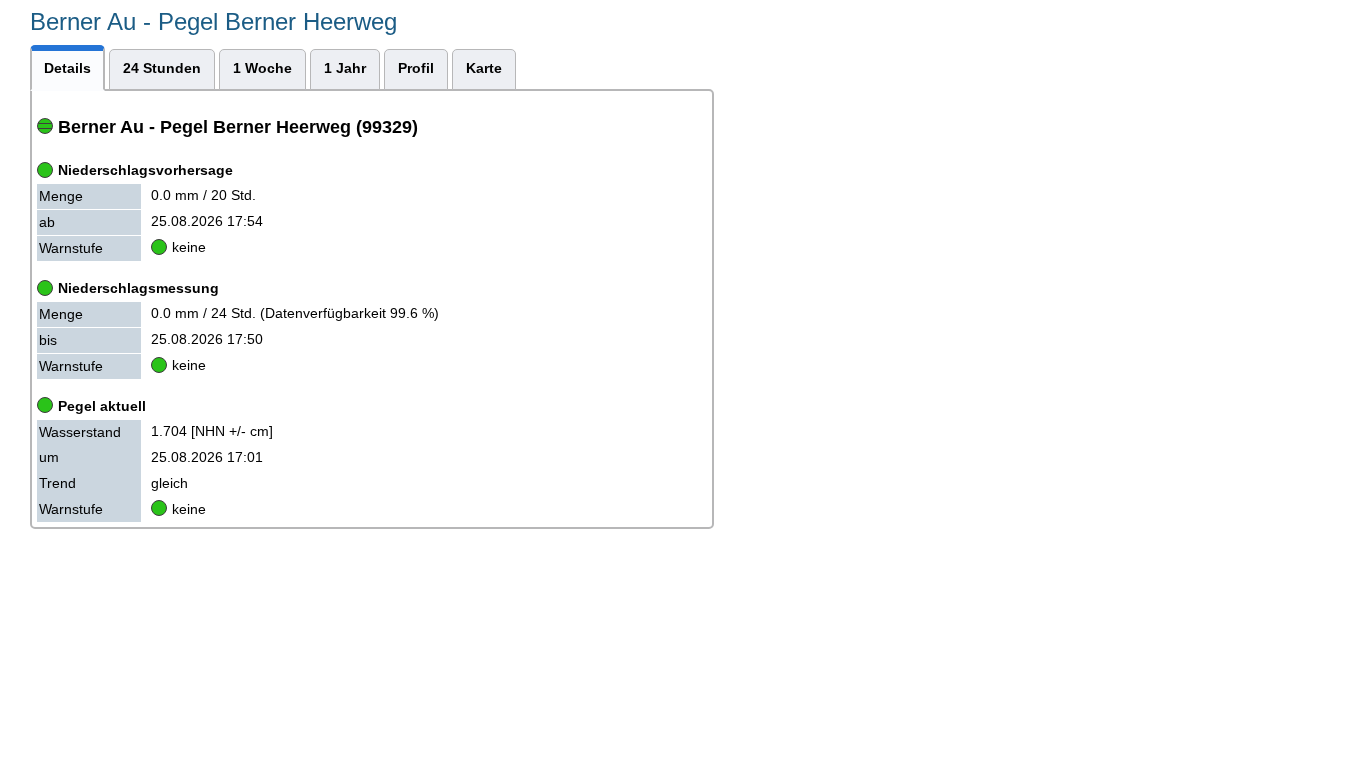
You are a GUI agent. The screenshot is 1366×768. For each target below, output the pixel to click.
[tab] (67, 67)
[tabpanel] (372, 309)
